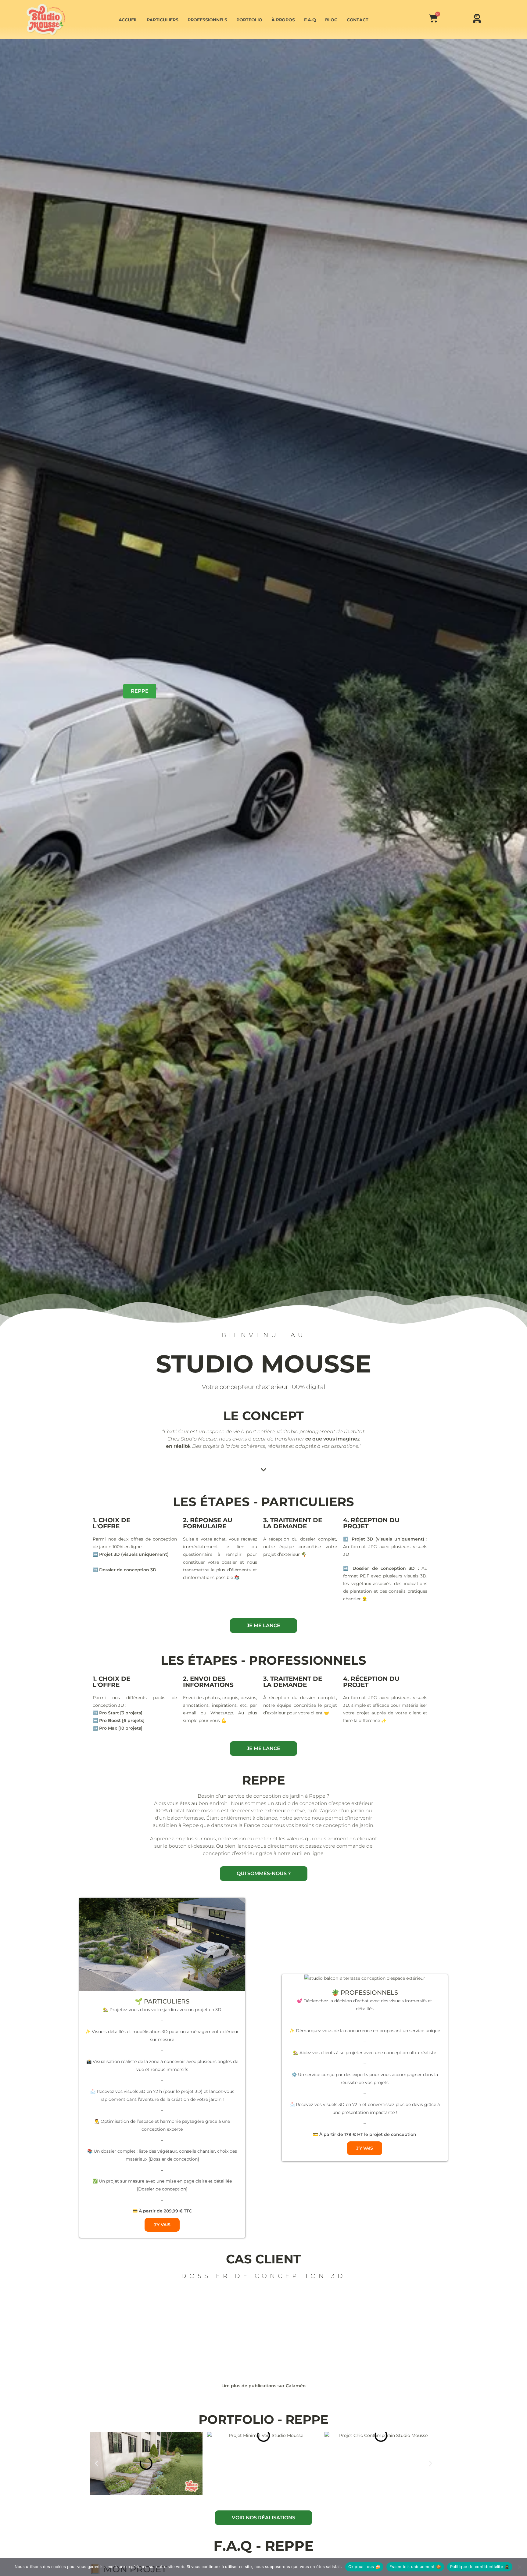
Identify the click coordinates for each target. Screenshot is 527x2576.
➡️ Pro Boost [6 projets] (119, 1720)
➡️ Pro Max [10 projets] (118, 1728)
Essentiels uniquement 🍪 (415, 2567)
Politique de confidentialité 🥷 (480, 2567)
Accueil (128, 20)
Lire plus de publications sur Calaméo (263, 2386)
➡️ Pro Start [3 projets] (118, 1713)
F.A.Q (310, 20)
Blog (331, 20)
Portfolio (249, 20)
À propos (283, 20)
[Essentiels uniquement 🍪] (519, 2567)
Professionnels (207, 20)
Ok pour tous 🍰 (364, 2567)
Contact (358, 20)
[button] (97, 2463)
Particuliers (163, 20)
